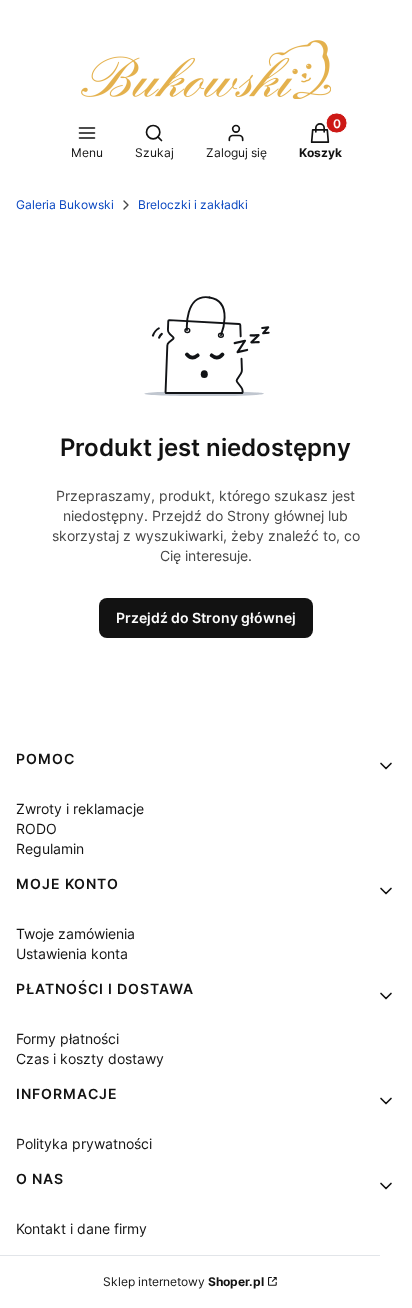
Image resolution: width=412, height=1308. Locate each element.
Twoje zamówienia (75, 933)
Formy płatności (67, 1038)
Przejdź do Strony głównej (206, 617)
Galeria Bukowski (65, 204)
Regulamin (50, 848)
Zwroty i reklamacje (80, 808)
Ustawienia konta (72, 953)
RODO (36, 828)
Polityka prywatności (84, 1143)
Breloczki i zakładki (193, 204)
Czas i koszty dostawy (90, 1058)
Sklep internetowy (183, 1281)
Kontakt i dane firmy (81, 1228)
